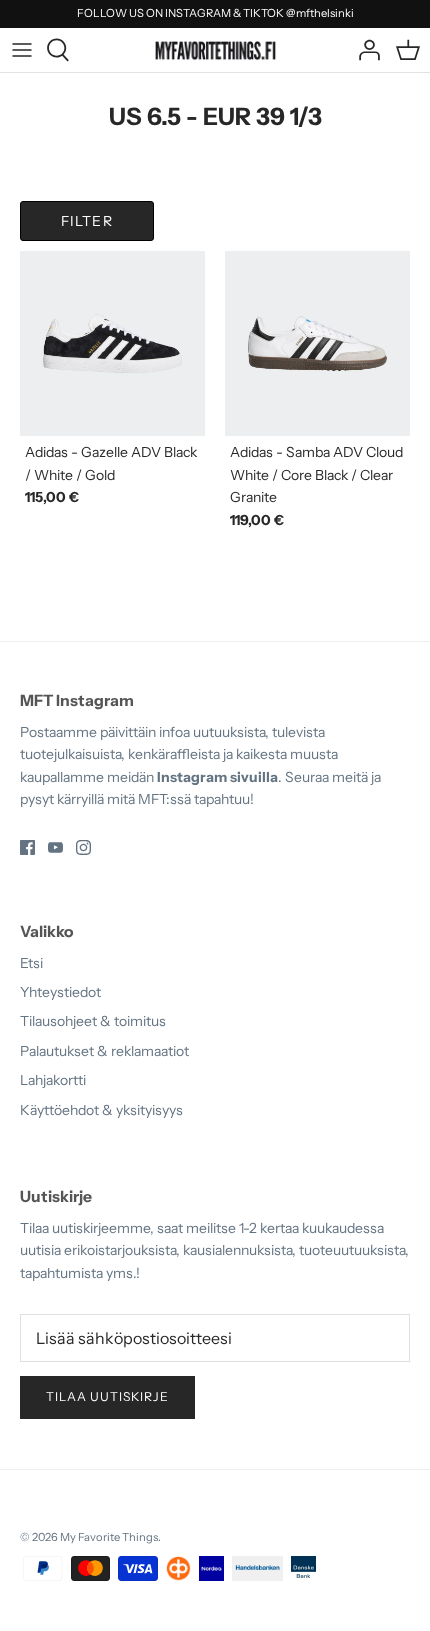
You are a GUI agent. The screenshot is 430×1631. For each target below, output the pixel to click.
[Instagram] (83, 847)
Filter (87, 221)
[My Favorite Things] (215, 49)
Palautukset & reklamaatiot (104, 1051)
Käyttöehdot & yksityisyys (101, 1110)
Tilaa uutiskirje (107, 1396)
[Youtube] (55, 847)
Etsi (31, 963)
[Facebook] (27, 847)
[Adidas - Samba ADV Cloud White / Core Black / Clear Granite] (317, 343)
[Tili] (364, 50)
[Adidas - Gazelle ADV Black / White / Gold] (112, 343)
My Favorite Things (109, 1537)
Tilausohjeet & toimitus (93, 1021)
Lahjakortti (53, 1080)
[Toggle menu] (22, 50)
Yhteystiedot (60, 992)
